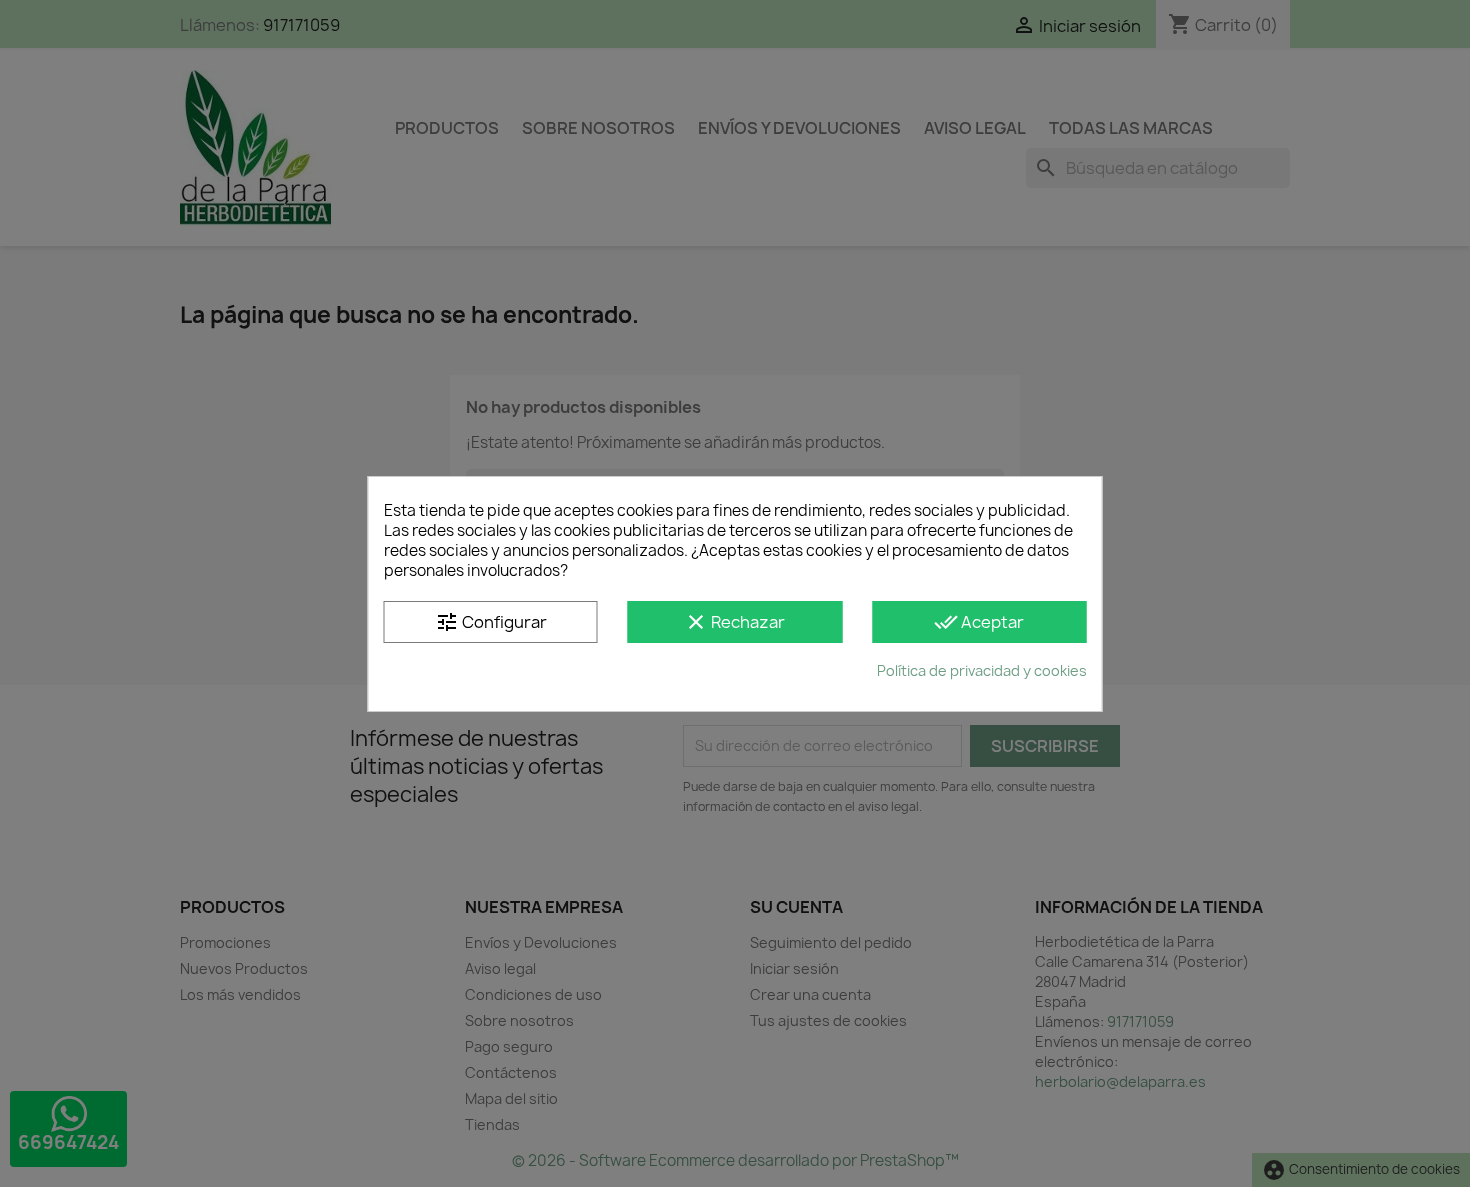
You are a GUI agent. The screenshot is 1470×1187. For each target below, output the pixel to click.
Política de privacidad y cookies (982, 670)
